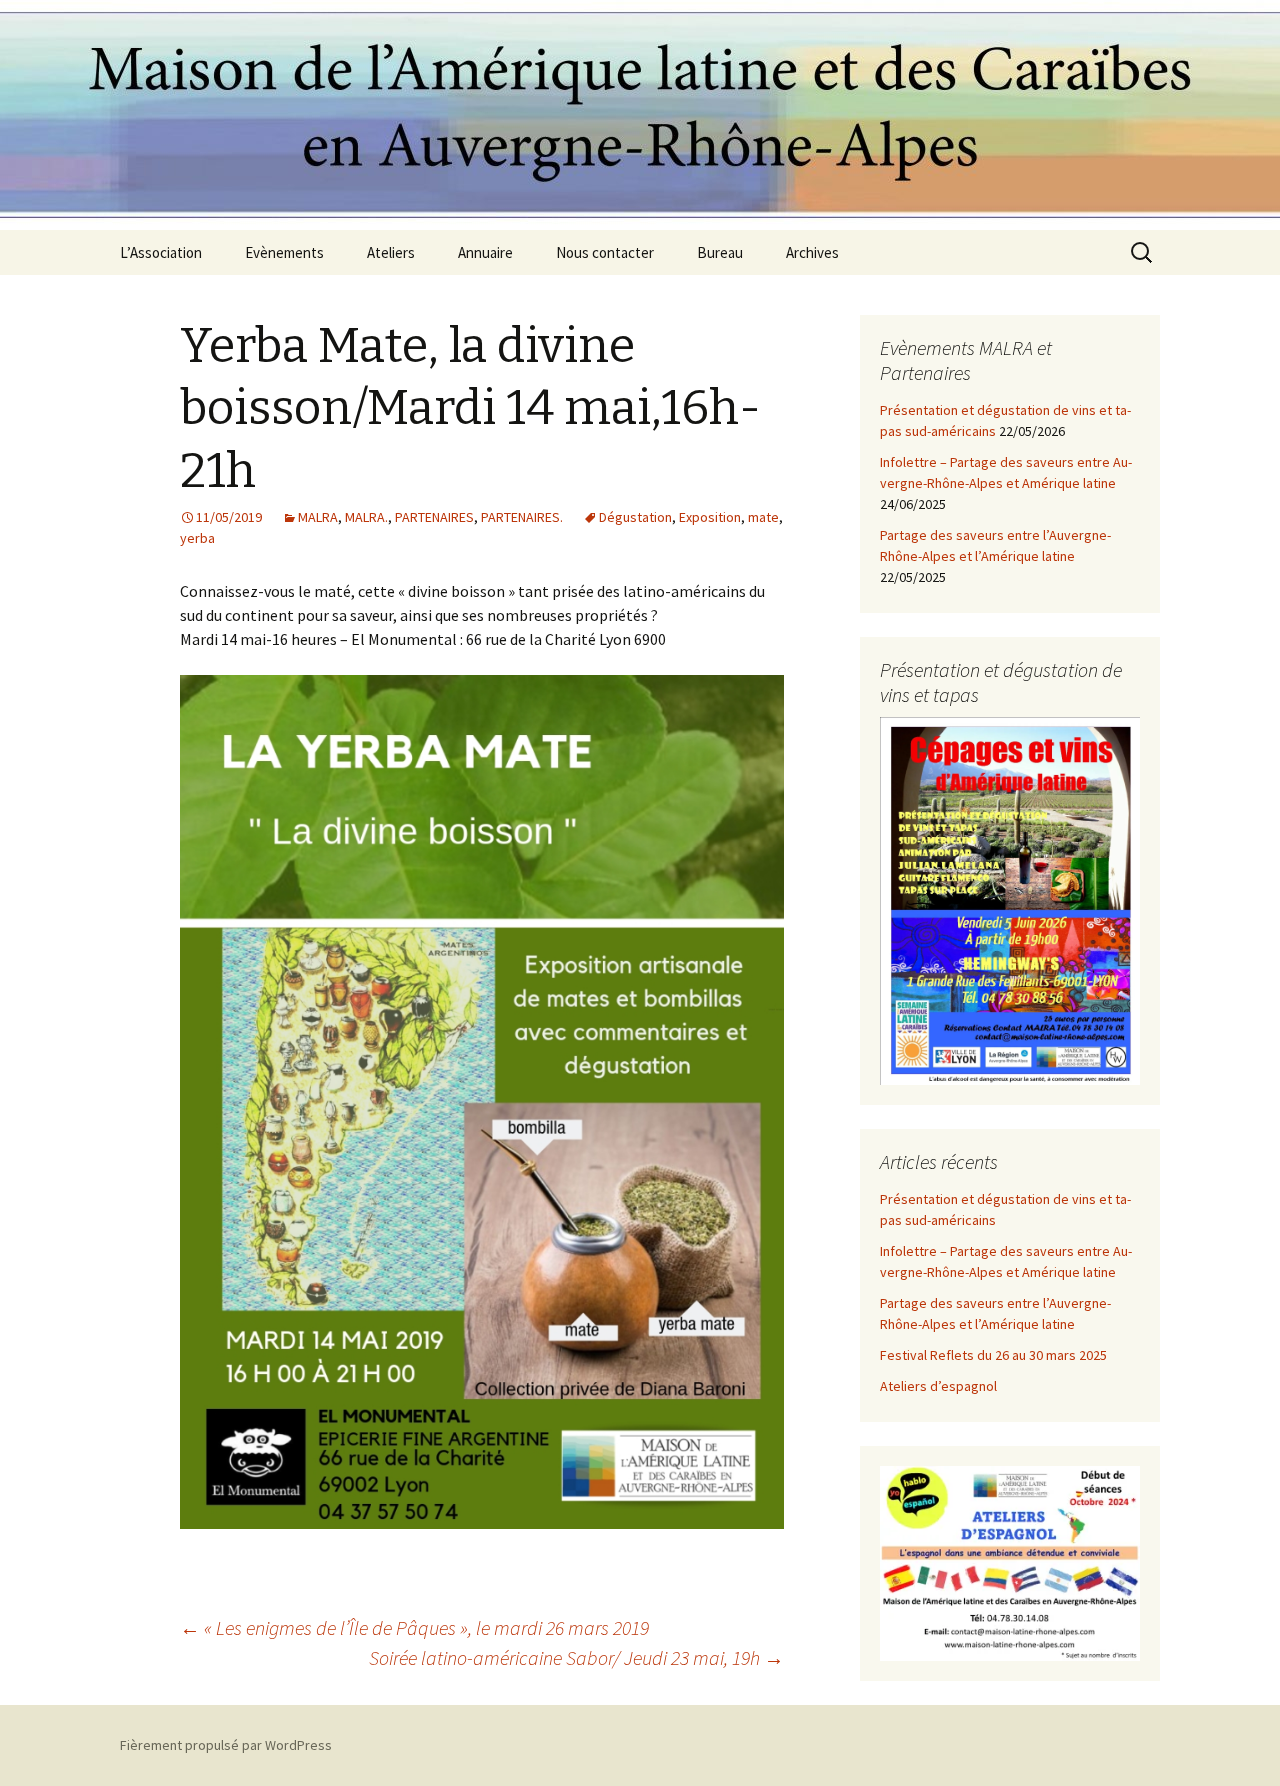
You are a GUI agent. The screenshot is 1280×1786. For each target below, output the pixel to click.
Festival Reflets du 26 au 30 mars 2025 (993, 1355)
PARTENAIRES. (522, 517)
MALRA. (366, 517)
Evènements (284, 252)
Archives (812, 252)
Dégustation (635, 517)
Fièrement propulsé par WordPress (226, 1745)
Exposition (710, 517)
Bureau (720, 252)
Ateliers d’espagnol (938, 1386)
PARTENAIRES (434, 517)
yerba (197, 538)
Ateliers (391, 252)
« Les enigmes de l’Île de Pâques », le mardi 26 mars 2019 (414, 1627)
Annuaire (485, 252)
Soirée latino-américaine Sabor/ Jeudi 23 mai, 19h (576, 1657)
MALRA (318, 517)
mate (763, 517)
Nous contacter (605, 252)
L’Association (161, 252)
